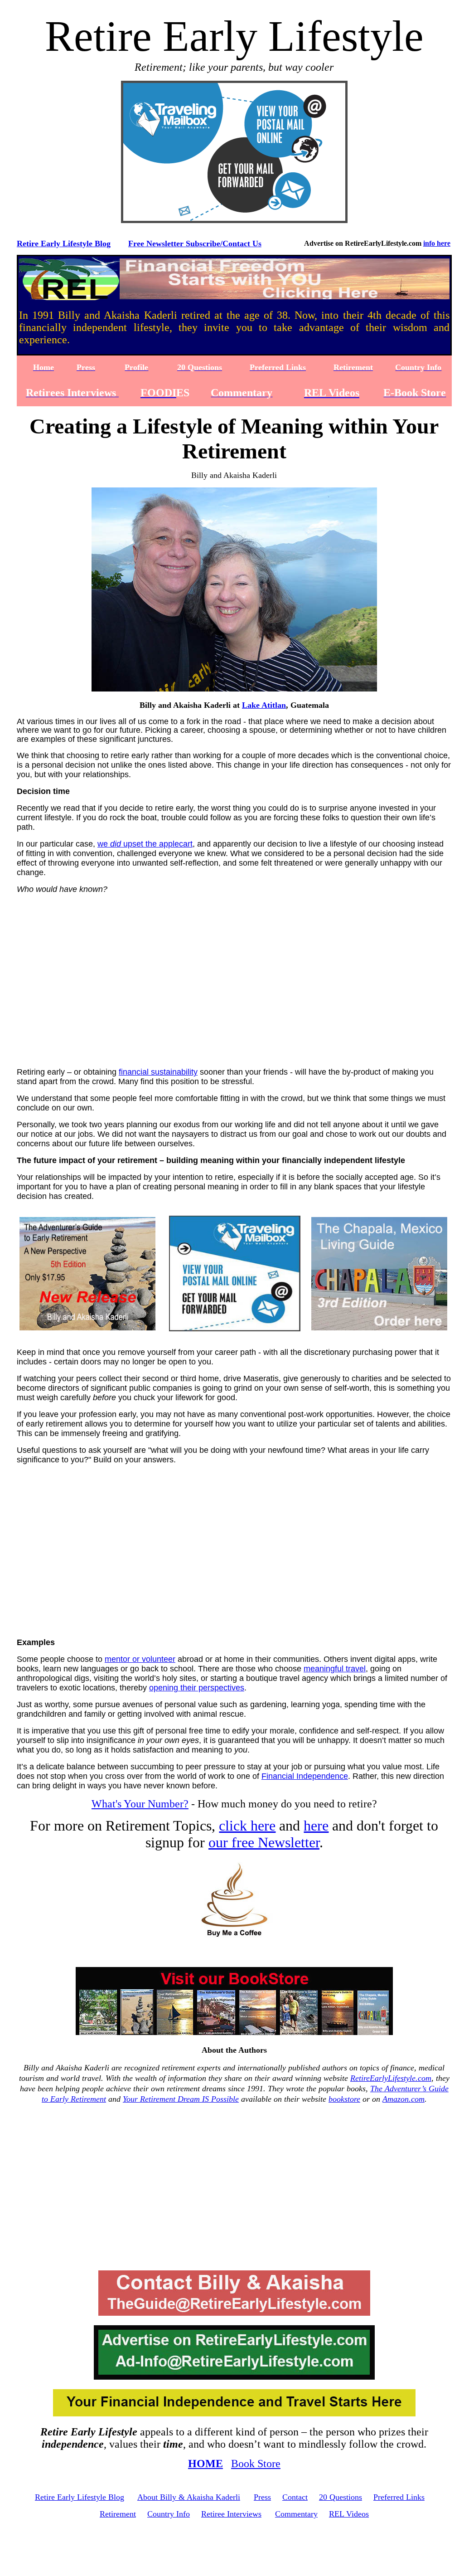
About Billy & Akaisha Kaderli (189, 2497)
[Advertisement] (236, 988)
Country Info (169, 2514)
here (316, 1826)
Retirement (118, 2514)
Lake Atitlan (264, 705)
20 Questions (341, 2497)
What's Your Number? (140, 1804)
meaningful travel (335, 1669)
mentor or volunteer (140, 1659)
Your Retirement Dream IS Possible (181, 2099)
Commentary (296, 2514)
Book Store (256, 2464)
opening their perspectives (197, 1688)
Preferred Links (399, 2497)
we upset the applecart (145, 844)
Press (262, 2497)
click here (247, 1826)
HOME (205, 2464)
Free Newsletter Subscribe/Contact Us (195, 243)
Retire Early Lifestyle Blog (64, 243)
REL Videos (349, 2514)
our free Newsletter (264, 1842)
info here (437, 243)
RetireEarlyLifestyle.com (391, 2078)
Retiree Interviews (231, 2514)
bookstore (344, 2099)
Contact (295, 2497)
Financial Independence (305, 1776)
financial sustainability (158, 1072)
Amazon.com (404, 2099)
